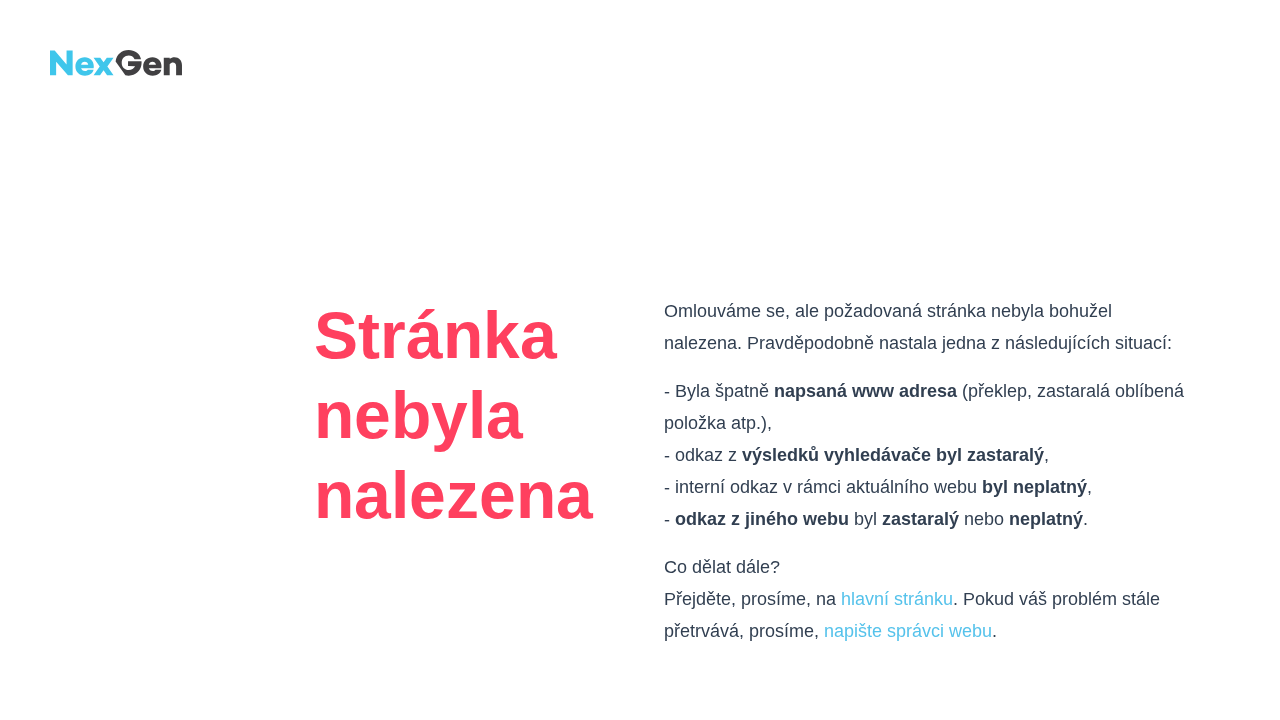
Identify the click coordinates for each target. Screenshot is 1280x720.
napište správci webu (908, 631)
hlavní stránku (897, 599)
